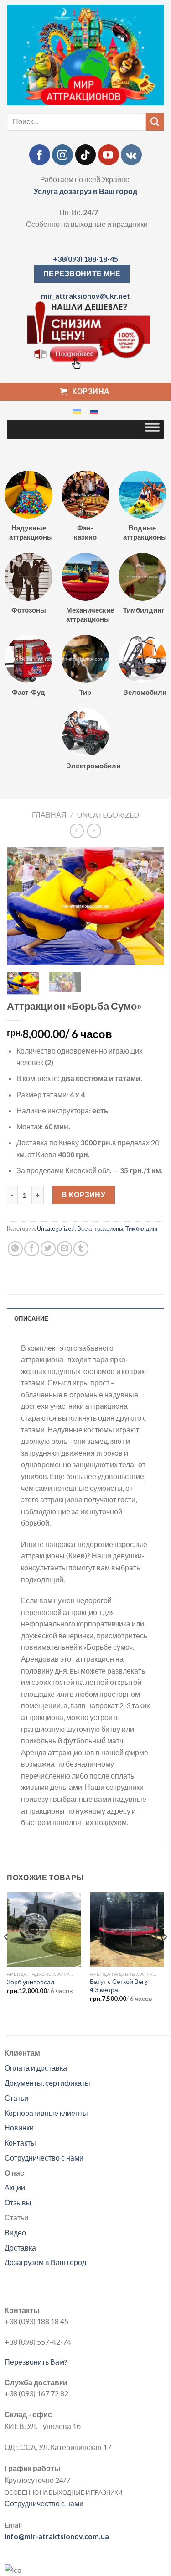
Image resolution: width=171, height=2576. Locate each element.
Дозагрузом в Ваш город (45, 2262)
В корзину (83, 1194)
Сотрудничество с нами (44, 2158)
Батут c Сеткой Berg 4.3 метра (119, 1986)
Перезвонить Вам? (36, 2362)
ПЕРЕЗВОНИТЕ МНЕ (82, 273)
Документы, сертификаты (47, 2083)
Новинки (19, 2127)
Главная (49, 815)
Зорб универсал (31, 1982)
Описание (31, 1318)
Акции (15, 2187)
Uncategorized (108, 815)
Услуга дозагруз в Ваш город (85, 191)
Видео (15, 2232)
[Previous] (21, 906)
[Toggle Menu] (152, 430)
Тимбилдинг (142, 1228)
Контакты (20, 2143)
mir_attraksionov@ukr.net (85, 296)
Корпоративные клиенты (46, 2113)
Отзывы (18, 2202)
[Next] (150, 906)
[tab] (85, 1318)
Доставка (20, 2248)
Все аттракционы (100, 1228)
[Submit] (155, 122)
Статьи (16, 2098)
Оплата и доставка (36, 2068)
